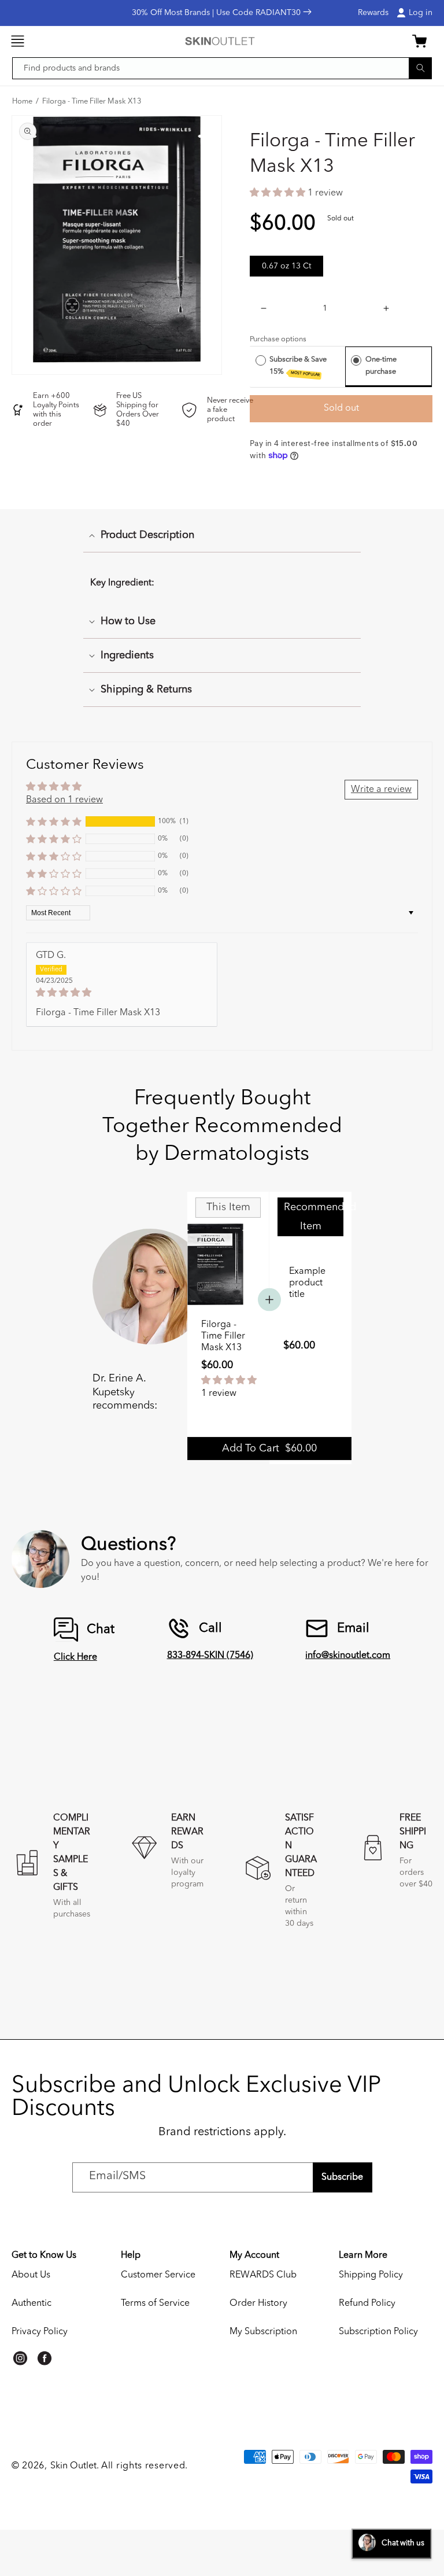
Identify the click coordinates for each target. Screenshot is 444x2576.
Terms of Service (155, 2304)
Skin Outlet (73, 2466)
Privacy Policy (40, 2332)
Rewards (373, 13)
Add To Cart (269, 1449)
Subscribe (342, 2177)
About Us (31, 2275)
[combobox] (222, 68)
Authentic (32, 2304)
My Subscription (263, 2332)
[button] (17, 41)
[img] (122, 993)
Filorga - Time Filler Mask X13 (92, 102)
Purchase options (278, 339)
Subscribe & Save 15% (298, 366)
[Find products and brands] (420, 68)
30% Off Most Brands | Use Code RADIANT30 (217, 13)
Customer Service (158, 2275)
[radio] (261, 360)
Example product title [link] (307, 1283)
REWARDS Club (263, 2275)
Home (22, 102)
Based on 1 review (64, 800)
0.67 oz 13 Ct (286, 266)
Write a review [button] (381, 790)
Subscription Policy (378, 2332)
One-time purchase (381, 365)
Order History (258, 2304)
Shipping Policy (371, 2275)
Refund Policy (367, 2304)
